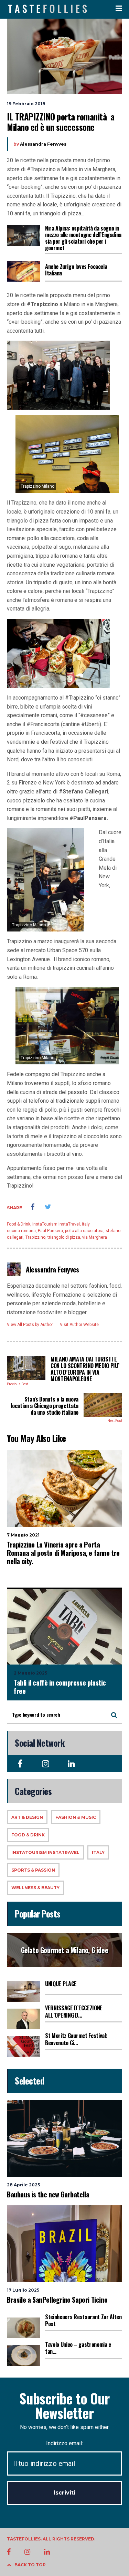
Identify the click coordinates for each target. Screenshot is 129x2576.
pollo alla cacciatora (84, 1231)
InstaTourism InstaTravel (56, 1224)
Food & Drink (19, 1224)
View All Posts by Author (30, 1325)
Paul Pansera (50, 1231)
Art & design (27, 1817)
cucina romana (21, 1231)
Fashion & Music (76, 1817)
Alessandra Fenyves (43, 144)
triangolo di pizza (64, 1237)
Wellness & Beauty (35, 1888)
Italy (86, 1224)
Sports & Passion (33, 1870)
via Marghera (95, 1237)
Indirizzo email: (64, 2443)
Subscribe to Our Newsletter (64, 2406)
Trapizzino (35, 1237)
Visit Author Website (79, 1325)
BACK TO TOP (30, 2565)
